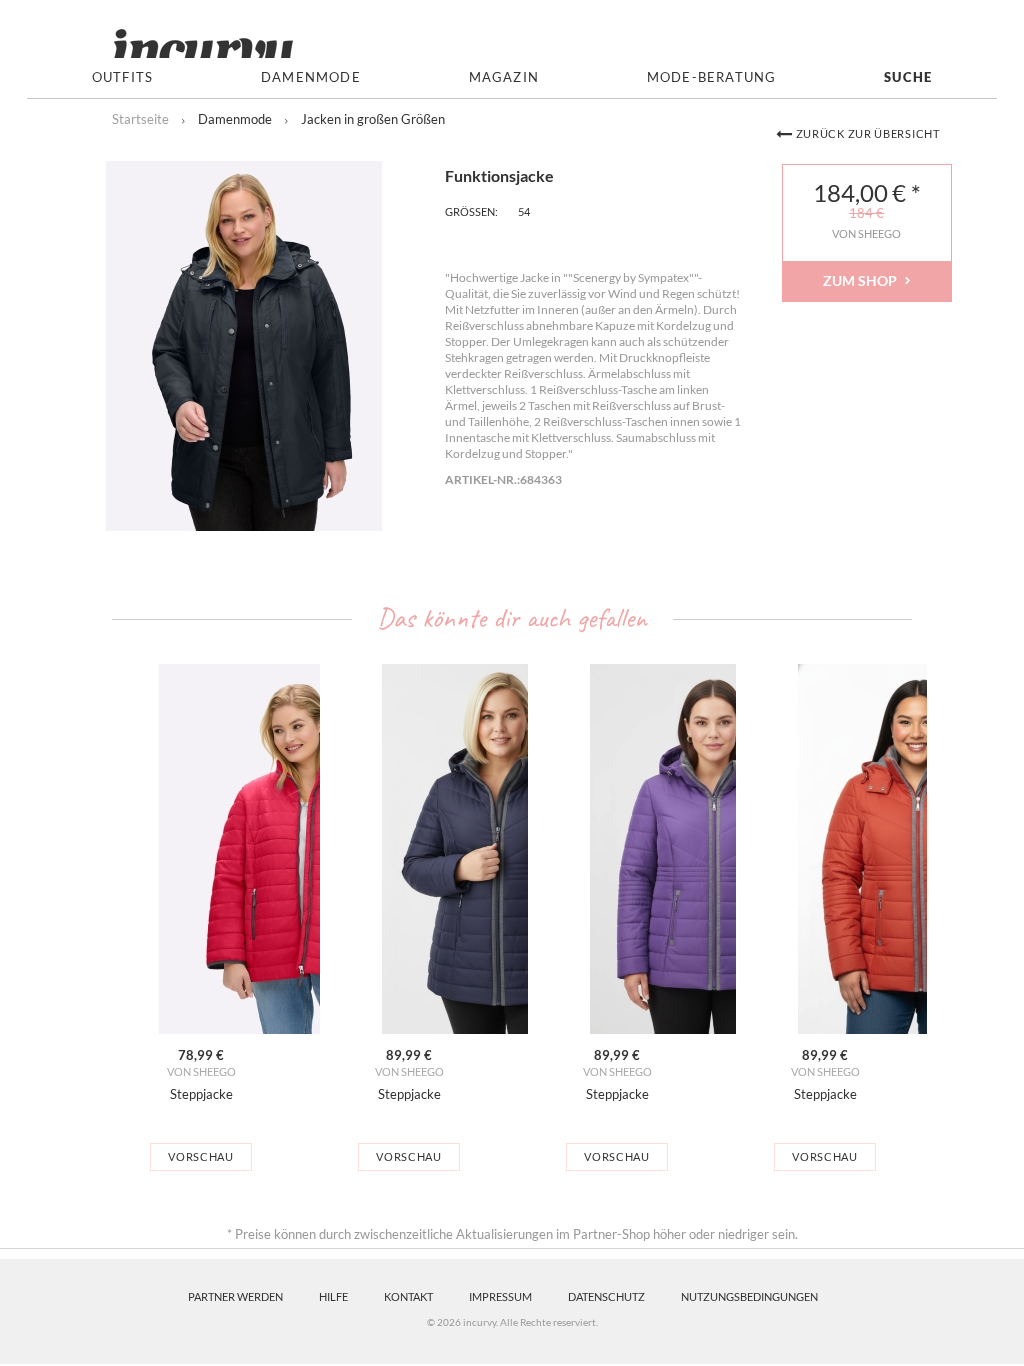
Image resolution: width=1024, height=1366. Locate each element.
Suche (908, 77)
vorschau (201, 1156)
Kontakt (408, 1296)
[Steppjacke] (201, 849)
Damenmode (311, 77)
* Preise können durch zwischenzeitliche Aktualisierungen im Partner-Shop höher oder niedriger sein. (512, 1234)
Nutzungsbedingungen (749, 1296)
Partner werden (235, 1296)
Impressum (500, 1296)
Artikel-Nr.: (482, 479)
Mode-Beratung (712, 77)
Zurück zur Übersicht (868, 133)
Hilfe (333, 1296)
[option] (201, 917)
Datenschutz (606, 1296)
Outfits (122, 77)
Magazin (504, 77)
